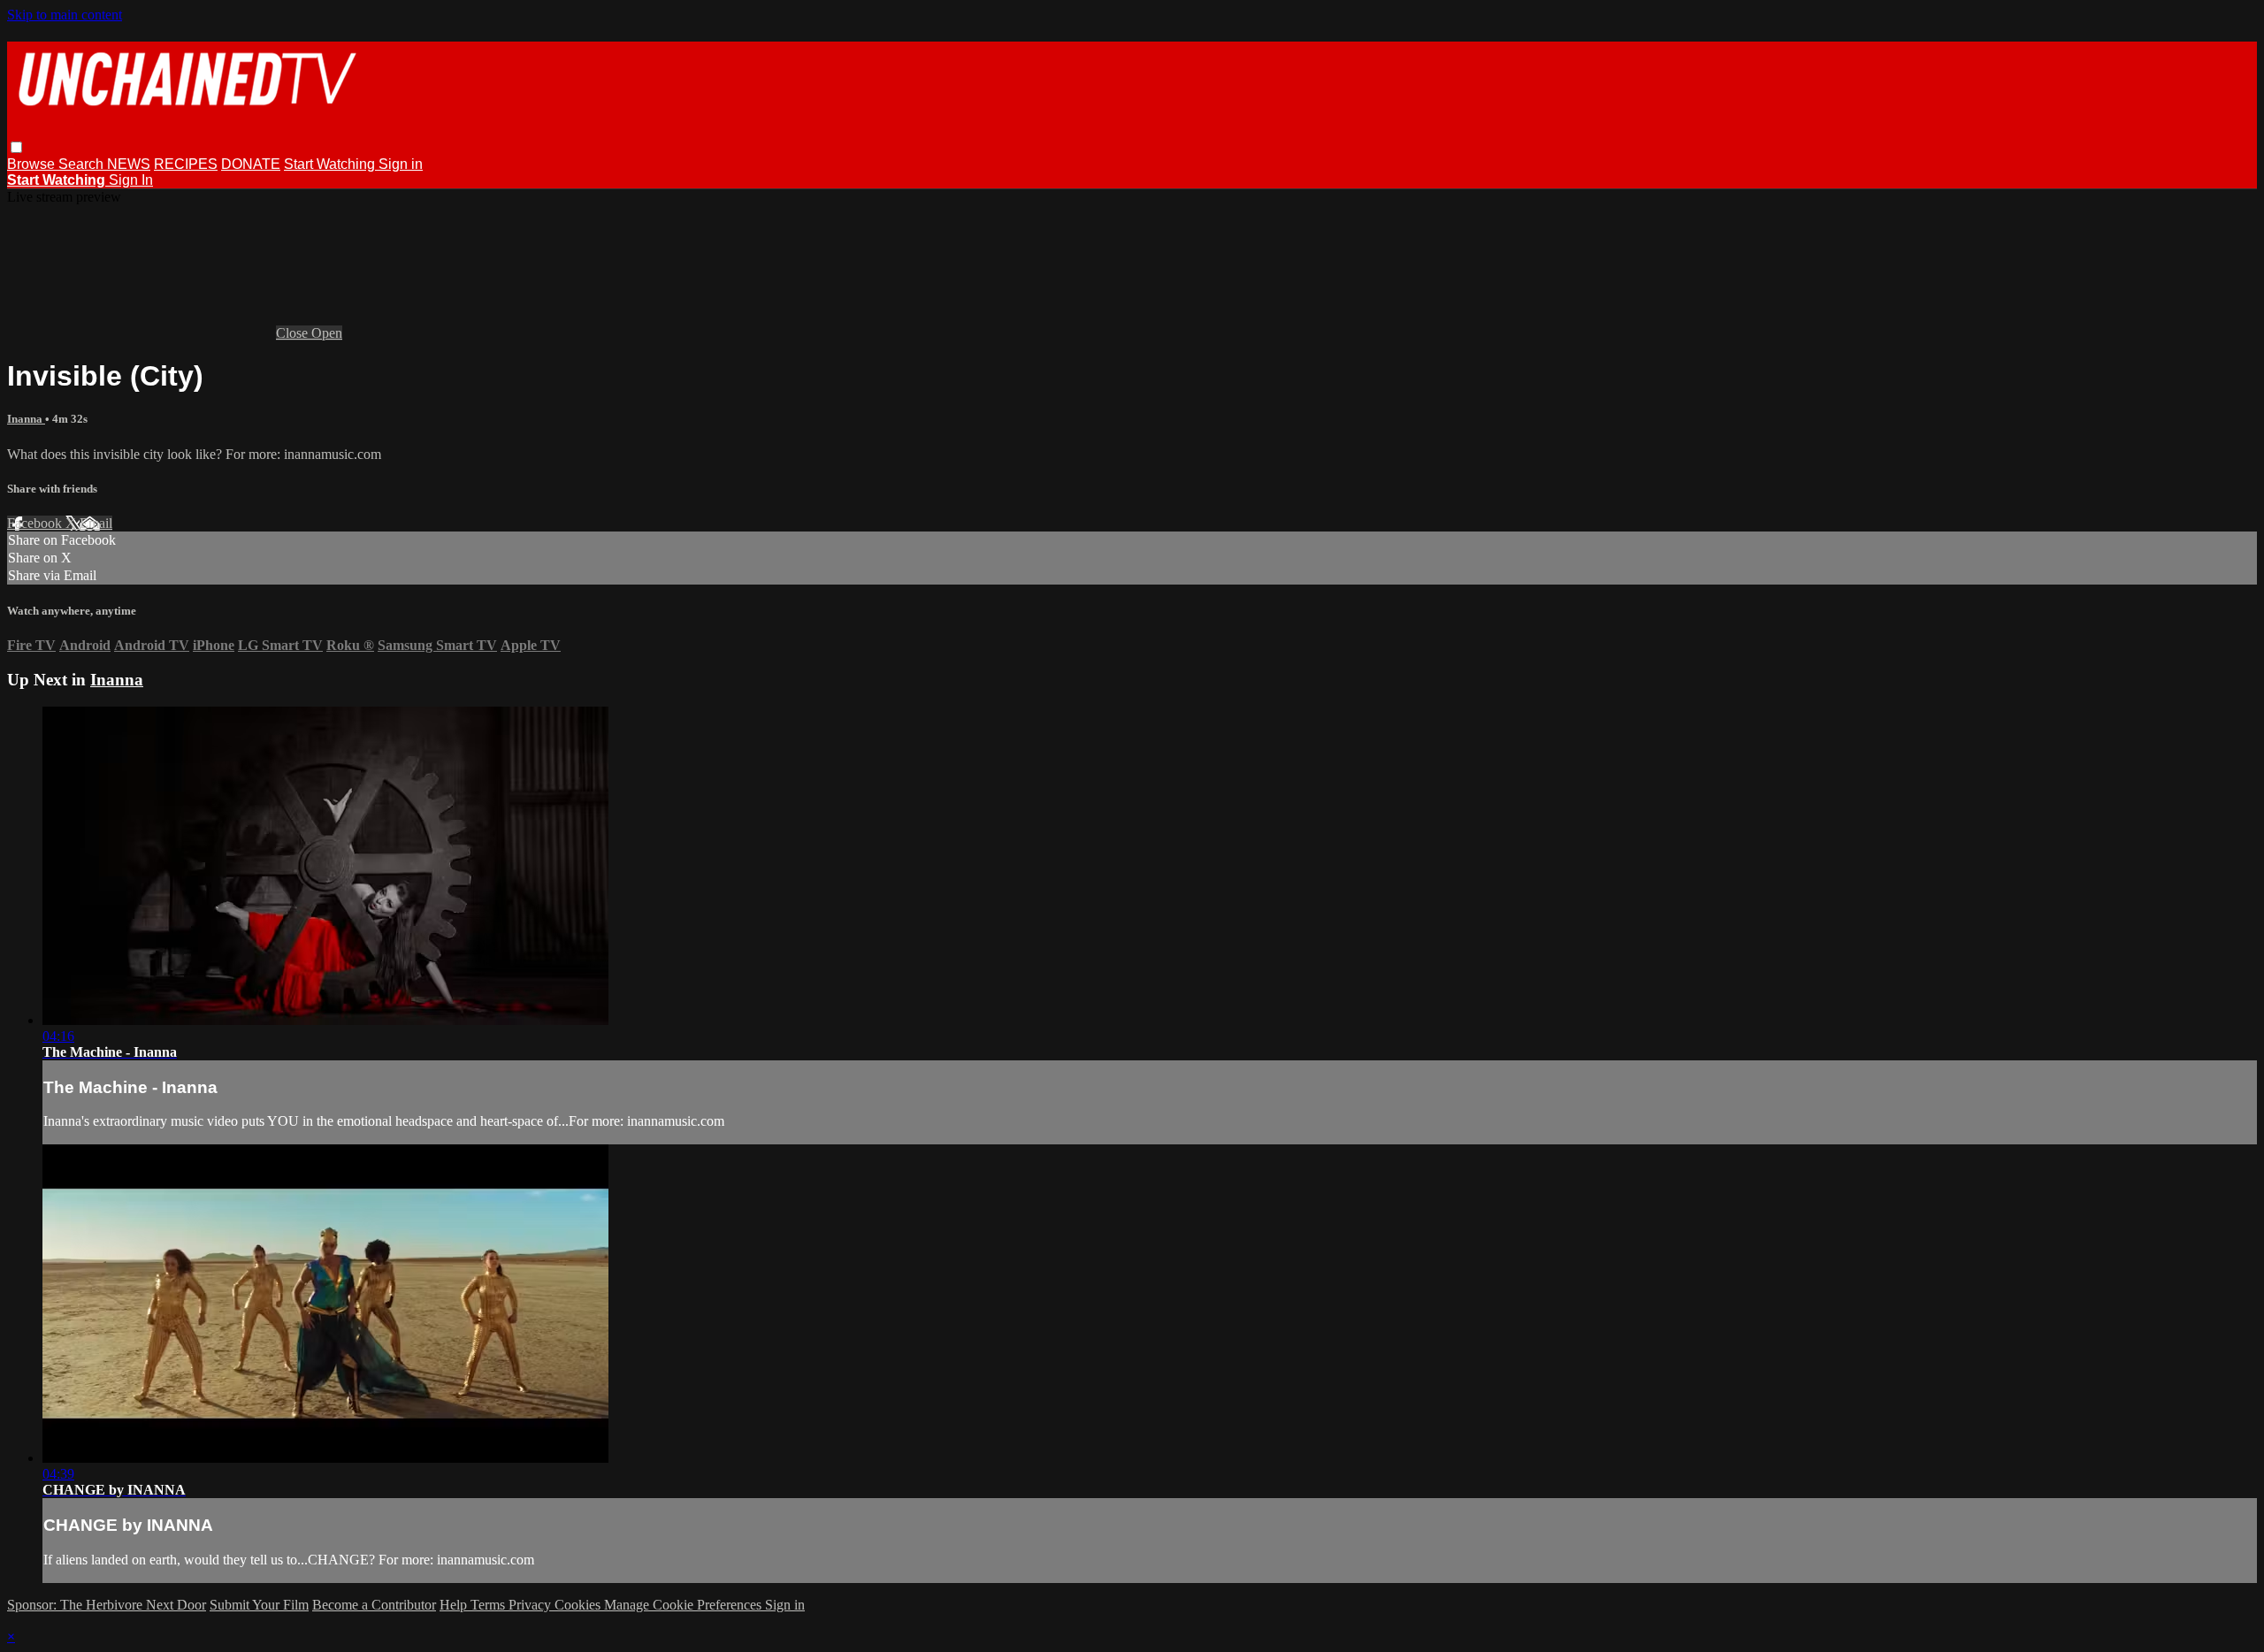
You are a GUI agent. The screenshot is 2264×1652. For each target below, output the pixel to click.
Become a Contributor (374, 1605)
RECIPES (186, 164)
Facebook (36, 523)
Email (96, 523)
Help (455, 1605)
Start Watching (331, 164)
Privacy (532, 1605)
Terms (490, 1605)
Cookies (579, 1605)
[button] (16, 147)
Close (294, 333)
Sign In (131, 180)
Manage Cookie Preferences (685, 1605)
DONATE (251, 164)
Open (327, 333)
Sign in (401, 164)
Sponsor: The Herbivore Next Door (107, 1605)
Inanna (26, 419)
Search (83, 164)
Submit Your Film (259, 1605)
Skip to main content (65, 15)
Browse (33, 164)
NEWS (129, 164)
